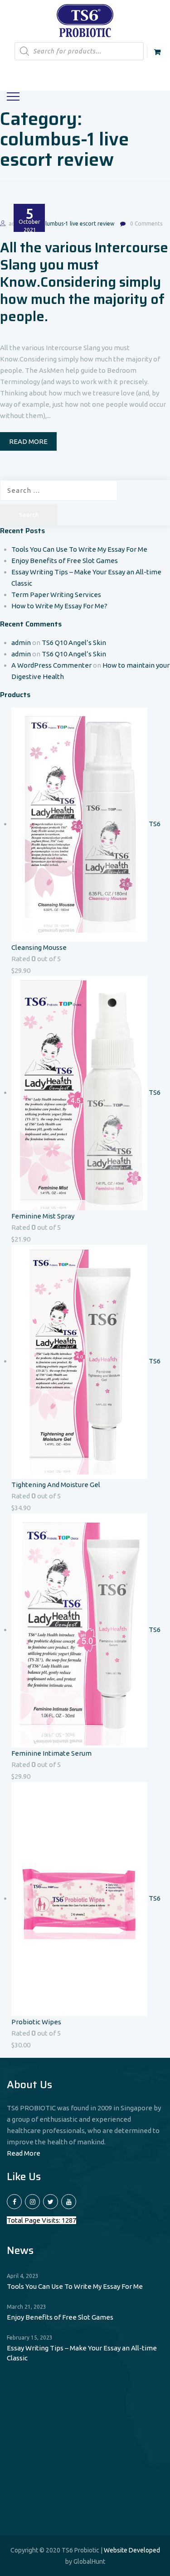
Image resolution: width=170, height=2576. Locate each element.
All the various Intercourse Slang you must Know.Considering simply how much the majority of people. (84, 282)
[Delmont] (85, 20)
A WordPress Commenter (51, 665)
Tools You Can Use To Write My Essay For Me (79, 549)
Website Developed (132, 2550)
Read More (24, 2153)
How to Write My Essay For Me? (59, 606)
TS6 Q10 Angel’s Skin (74, 643)
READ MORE (28, 441)
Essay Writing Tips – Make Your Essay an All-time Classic (82, 2353)
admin (21, 643)
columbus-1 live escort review (77, 224)
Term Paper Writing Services (56, 595)
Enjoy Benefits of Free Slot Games (65, 561)
